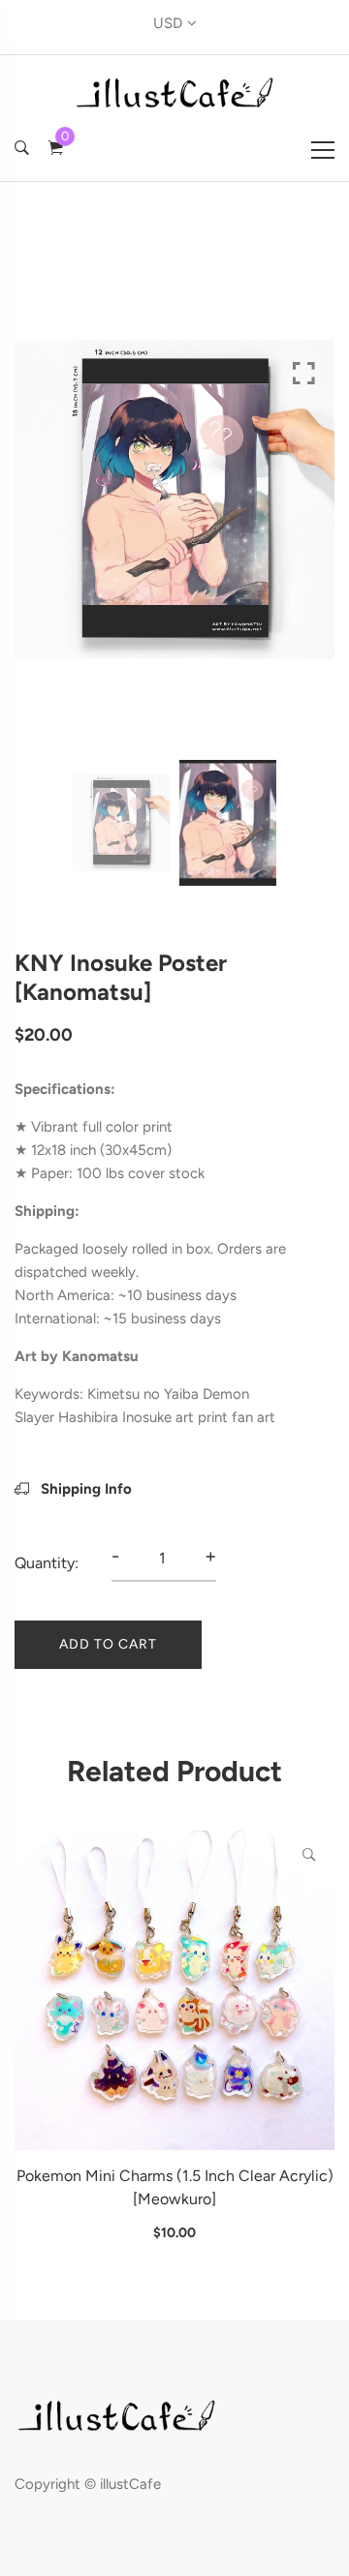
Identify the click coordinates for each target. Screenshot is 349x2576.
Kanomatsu (100, 1356)
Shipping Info (84, 1489)
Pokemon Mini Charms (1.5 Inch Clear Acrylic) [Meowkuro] (175, 2187)
